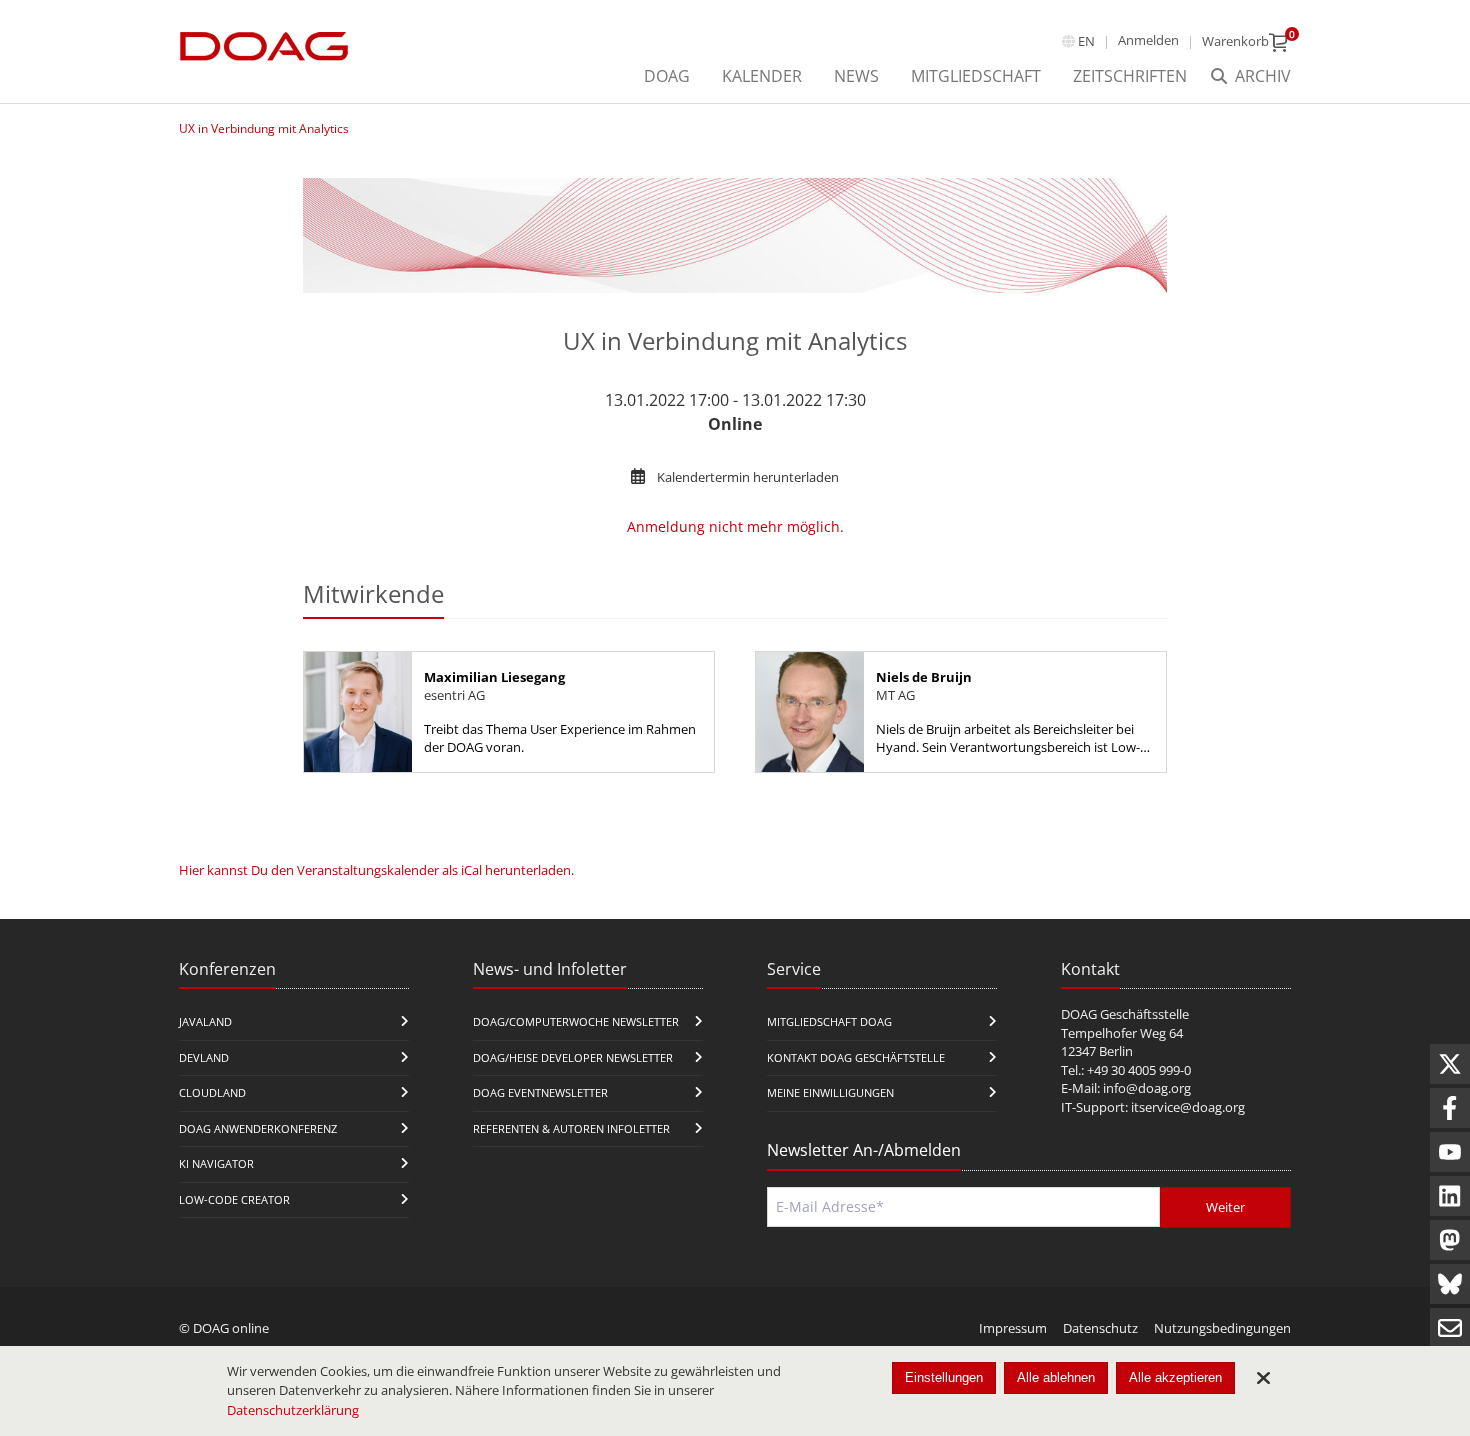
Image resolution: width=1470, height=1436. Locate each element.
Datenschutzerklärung (293, 1410)
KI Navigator (216, 1163)
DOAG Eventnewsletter (540, 1092)
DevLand (204, 1057)
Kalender (762, 76)
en (1086, 41)
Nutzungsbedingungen (1222, 1328)
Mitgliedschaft (976, 76)
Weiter (1225, 1207)
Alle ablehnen (1056, 1377)
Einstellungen (944, 1377)
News (856, 76)
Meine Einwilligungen (830, 1092)
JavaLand (205, 1021)
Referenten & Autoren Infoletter (571, 1128)
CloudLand (212, 1092)
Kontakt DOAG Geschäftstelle (856, 1057)
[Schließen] (1263, 1378)
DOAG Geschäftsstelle (1125, 1014)
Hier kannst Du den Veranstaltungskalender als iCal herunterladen (375, 870)
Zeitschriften (1130, 76)
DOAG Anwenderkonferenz (258, 1128)
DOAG (667, 76)
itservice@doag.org (1188, 1107)
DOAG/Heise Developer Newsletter (573, 1057)
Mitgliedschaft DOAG (829, 1021)
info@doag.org (1147, 1088)
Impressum (1013, 1328)
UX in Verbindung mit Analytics (264, 128)
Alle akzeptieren (1175, 1377)
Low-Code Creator (234, 1199)
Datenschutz (1100, 1328)
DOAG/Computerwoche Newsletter (576, 1021)
